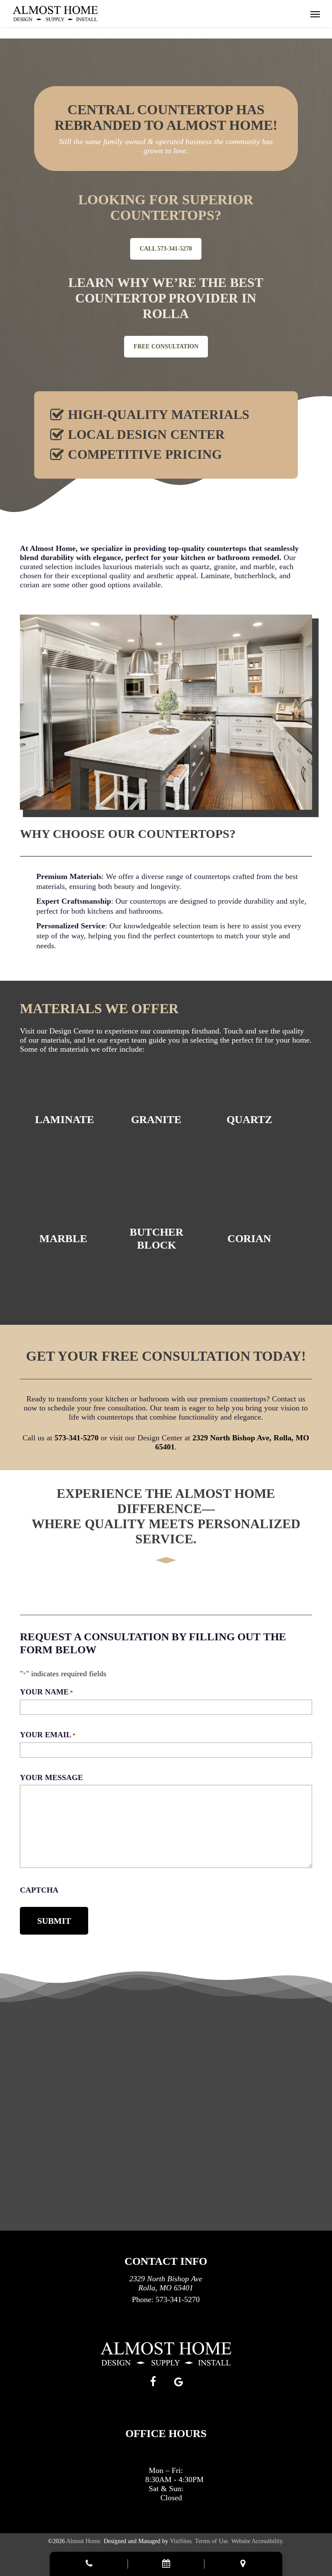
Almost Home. (84, 2541)
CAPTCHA (39, 1890)
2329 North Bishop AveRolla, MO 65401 (166, 2283)
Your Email (48, 1735)
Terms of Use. (212, 2541)
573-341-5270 (77, 1438)
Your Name (46, 1692)
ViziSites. (182, 2541)
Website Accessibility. (258, 2541)
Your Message (51, 1777)
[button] (315, 14)
